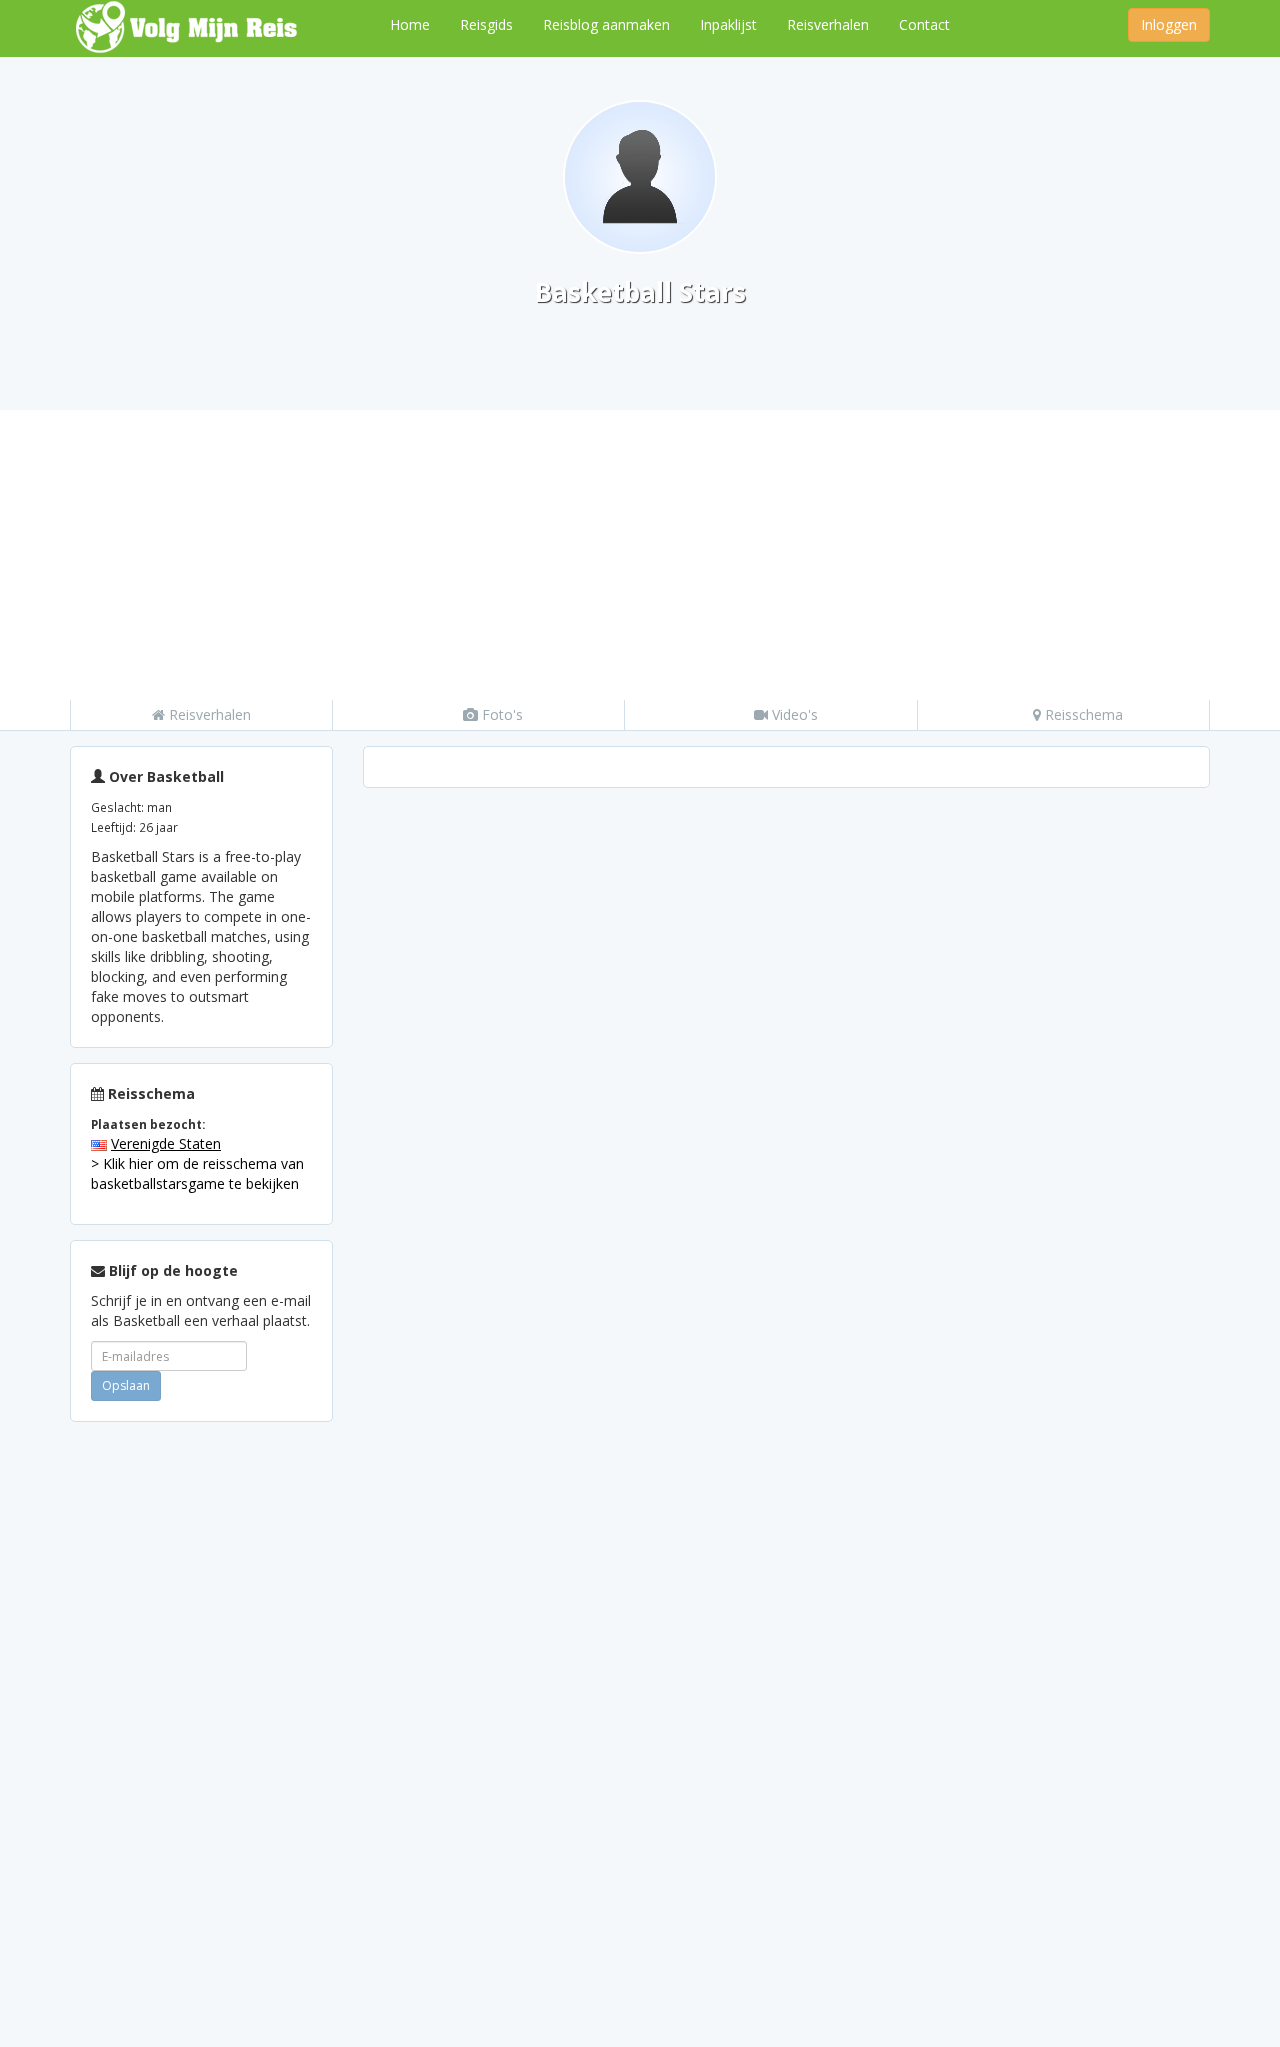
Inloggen (1169, 24)
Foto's (500, 714)
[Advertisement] (640, 550)
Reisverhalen (828, 24)
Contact (924, 24)
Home (410, 24)
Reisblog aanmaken (606, 24)
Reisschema (1082, 714)
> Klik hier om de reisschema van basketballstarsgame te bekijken (197, 1173)
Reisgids (486, 24)
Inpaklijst (728, 24)
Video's (793, 714)
